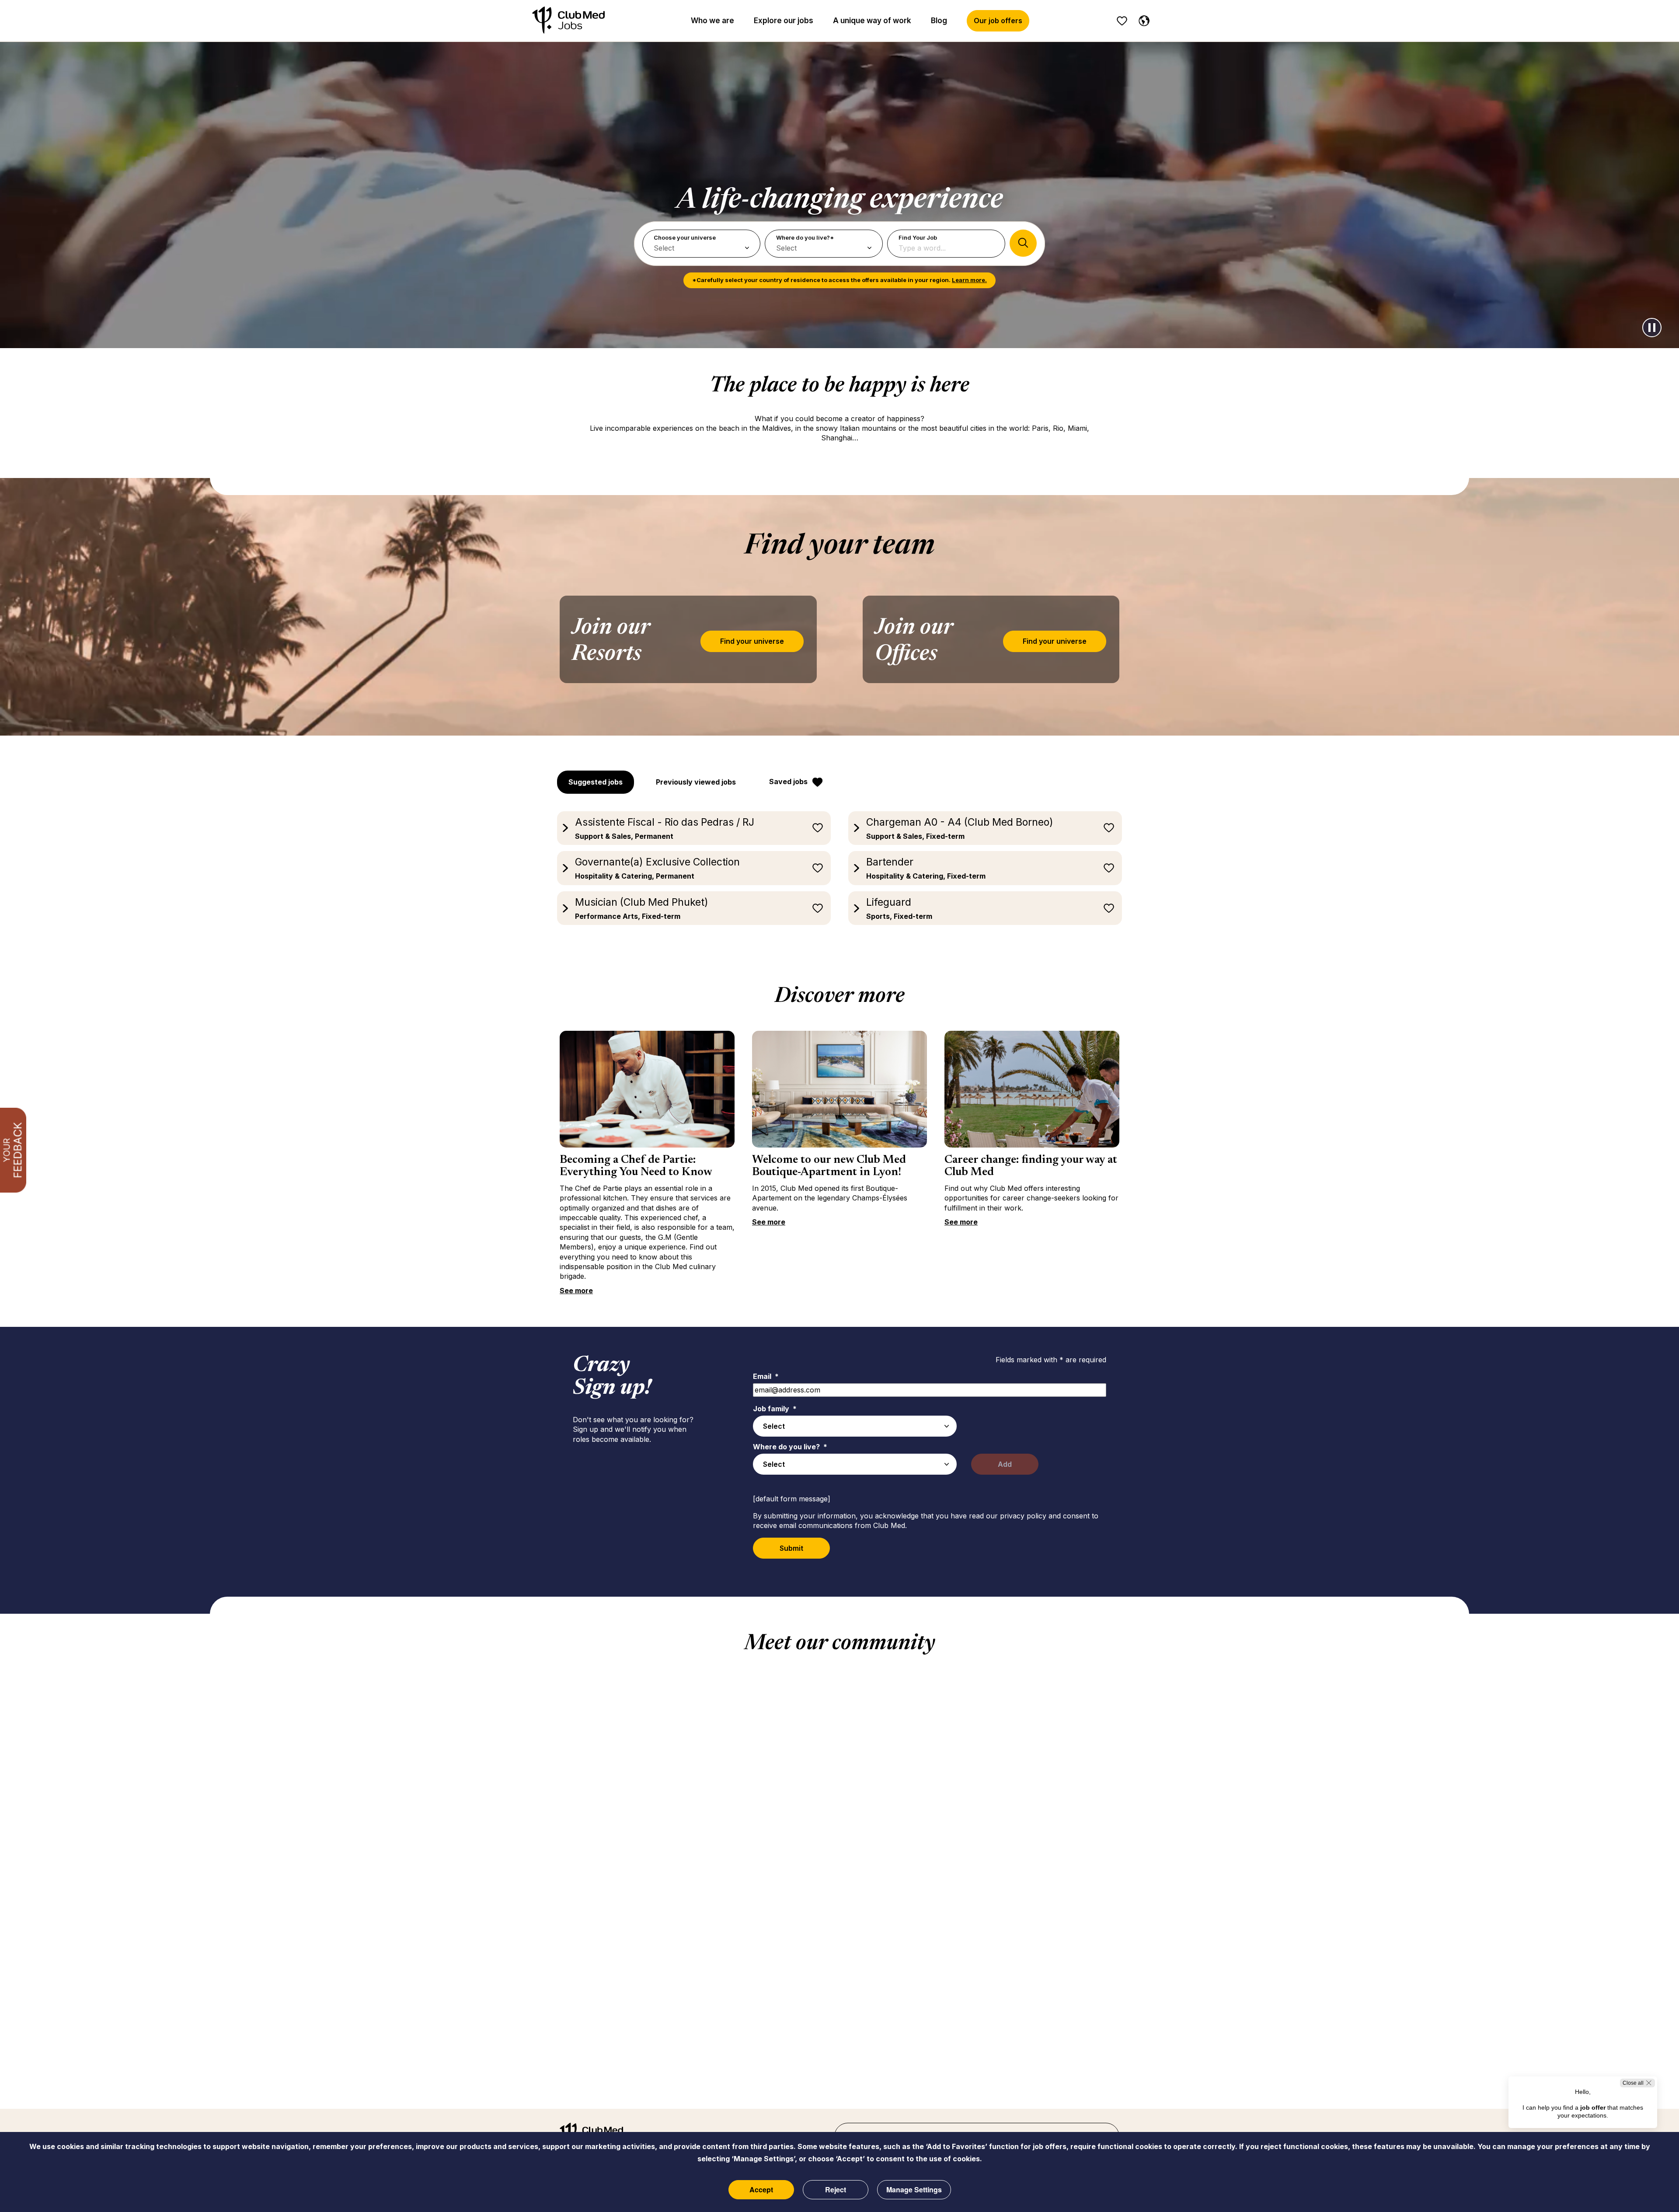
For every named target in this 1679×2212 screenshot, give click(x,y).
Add (1005, 1464)
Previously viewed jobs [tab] (696, 782)
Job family (775, 1409)
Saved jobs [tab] (788, 782)
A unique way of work (872, 21)
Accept (761, 2189)
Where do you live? (790, 1447)
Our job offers (998, 21)
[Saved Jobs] (1122, 21)
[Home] (568, 21)
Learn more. (969, 280)
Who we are (712, 21)
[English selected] (1142, 19)
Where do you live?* (805, 237)
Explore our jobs (784, 21)
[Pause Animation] (1652, 328)
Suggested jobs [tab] (596, 782)
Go (1023, 243)
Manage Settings (914, 2189)
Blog (939, 21)
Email (766, 1376)
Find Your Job (918, 237)
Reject (836, 2189)
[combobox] (855, 1426)
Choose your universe (685, 237)
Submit (791, 1548)
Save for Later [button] (818, 828)
